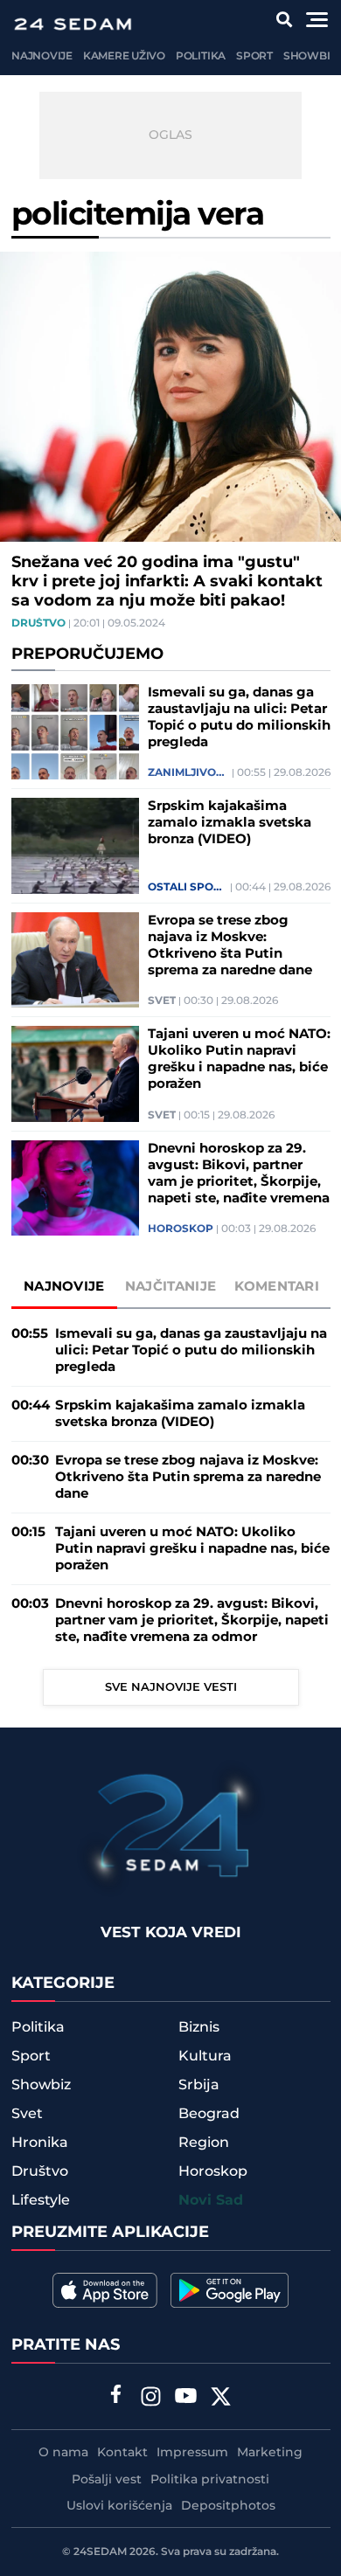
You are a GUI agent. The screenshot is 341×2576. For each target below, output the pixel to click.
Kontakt (122, 2453)
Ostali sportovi (188, 888)
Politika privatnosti (210, 2480)
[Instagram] (151, 2399)
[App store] (105, 2290)
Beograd (209, 2114)
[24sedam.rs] (73, 24)
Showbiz (310, 56)
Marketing (270, 2453)
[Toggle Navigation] (317, 20)
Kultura (205, 2056)
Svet (162, 1001)
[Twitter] (221, 2399)
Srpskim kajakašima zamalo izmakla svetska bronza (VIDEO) (230, 823)
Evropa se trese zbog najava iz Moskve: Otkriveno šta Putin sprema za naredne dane (230, 945)
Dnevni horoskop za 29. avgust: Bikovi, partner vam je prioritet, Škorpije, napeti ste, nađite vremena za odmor (239, 1174)
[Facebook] (116, 2396)
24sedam (100, 2552)
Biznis (199, 2027)
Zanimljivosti (188, 773)
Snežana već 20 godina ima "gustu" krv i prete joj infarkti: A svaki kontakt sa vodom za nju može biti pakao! (167, 582)
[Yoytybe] (186, 2399)
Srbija (199, 2085)
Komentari (277, 1287)
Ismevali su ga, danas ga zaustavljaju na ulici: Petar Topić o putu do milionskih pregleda (239, 717)
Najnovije (42, 56)
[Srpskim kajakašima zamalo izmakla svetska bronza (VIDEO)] (75, 846)
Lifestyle (41, 2200)
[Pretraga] (285, 20)
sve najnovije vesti (171, 1687)
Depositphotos (228, 2506)
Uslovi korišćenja (119, 2506)
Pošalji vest (107, 2480)
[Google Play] (230, 2290)
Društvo (38, 624)
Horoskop (181, 1229)
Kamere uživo (124, 56)
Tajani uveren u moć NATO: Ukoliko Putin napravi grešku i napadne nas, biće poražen (239, 1059)
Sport (254, 56)
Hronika (40, 2143)
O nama (63, 2453)
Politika (201, 56)
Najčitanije (170, 1287)
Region (204, 2143)
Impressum (192, 2453)
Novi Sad (211, 2201)
